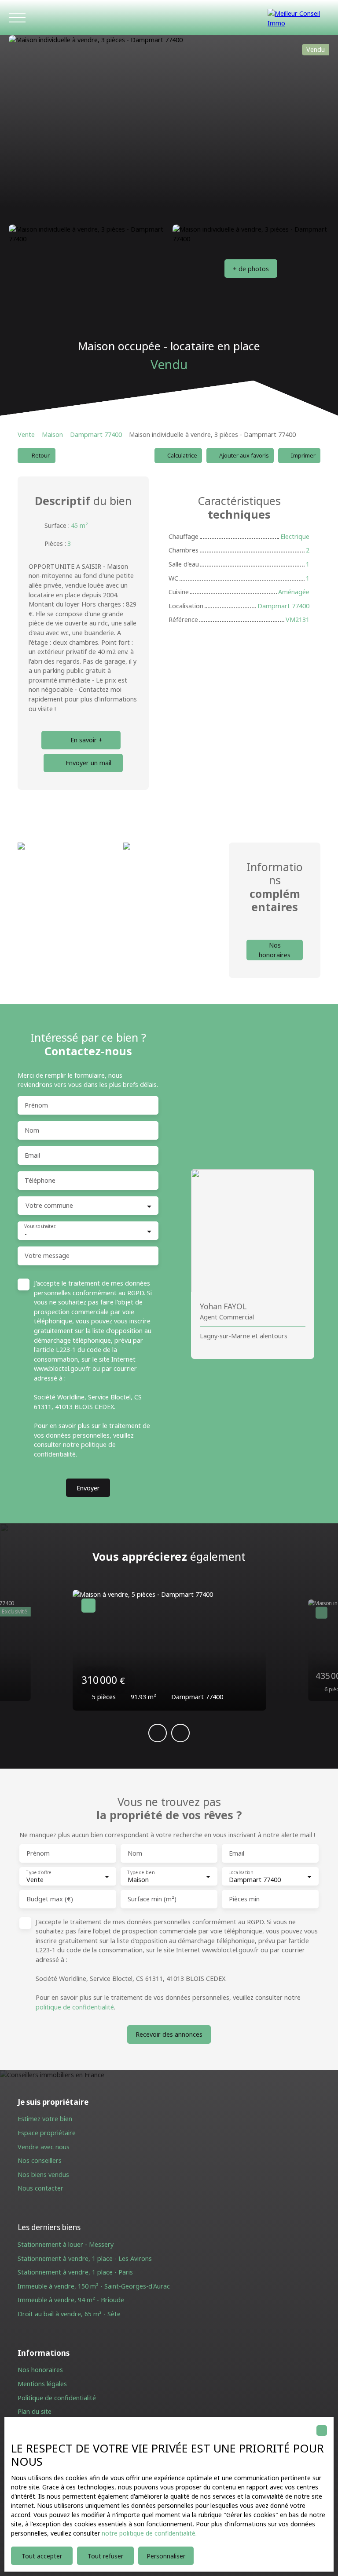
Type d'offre (39, 1872)
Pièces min (244, 1899)
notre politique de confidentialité (149, 2533)
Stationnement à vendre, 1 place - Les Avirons (85, 2258)
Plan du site (35, 2411)
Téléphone (40, 1181)
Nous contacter (40, 2188)
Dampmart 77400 (96, 434)
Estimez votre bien (45, 2119)
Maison (52, 434)
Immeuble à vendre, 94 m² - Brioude (71, 2300)
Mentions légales (42, 2384)
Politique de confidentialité (57, 2398)
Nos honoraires (40, 2370)
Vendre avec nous (44, 2147)
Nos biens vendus (43, 2175)
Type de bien (141, 1872)
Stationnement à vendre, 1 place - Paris (75, 2272)
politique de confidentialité (75, 2007)
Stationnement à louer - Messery (66, 2244)
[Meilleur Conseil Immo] (298, 18)
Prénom (36, 1105)
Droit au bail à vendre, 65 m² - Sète (69, 2314)
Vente (26, 434)
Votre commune (49, 1206)
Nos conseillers (40, 2160)
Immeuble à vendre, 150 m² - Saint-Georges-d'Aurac (94, 2286)
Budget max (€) (50, 1899)
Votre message (47, 1256)
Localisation (241, 1872)
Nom (32, 1130)
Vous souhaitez (40, 1227)
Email (32, 1155)
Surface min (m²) (152, 1899)
